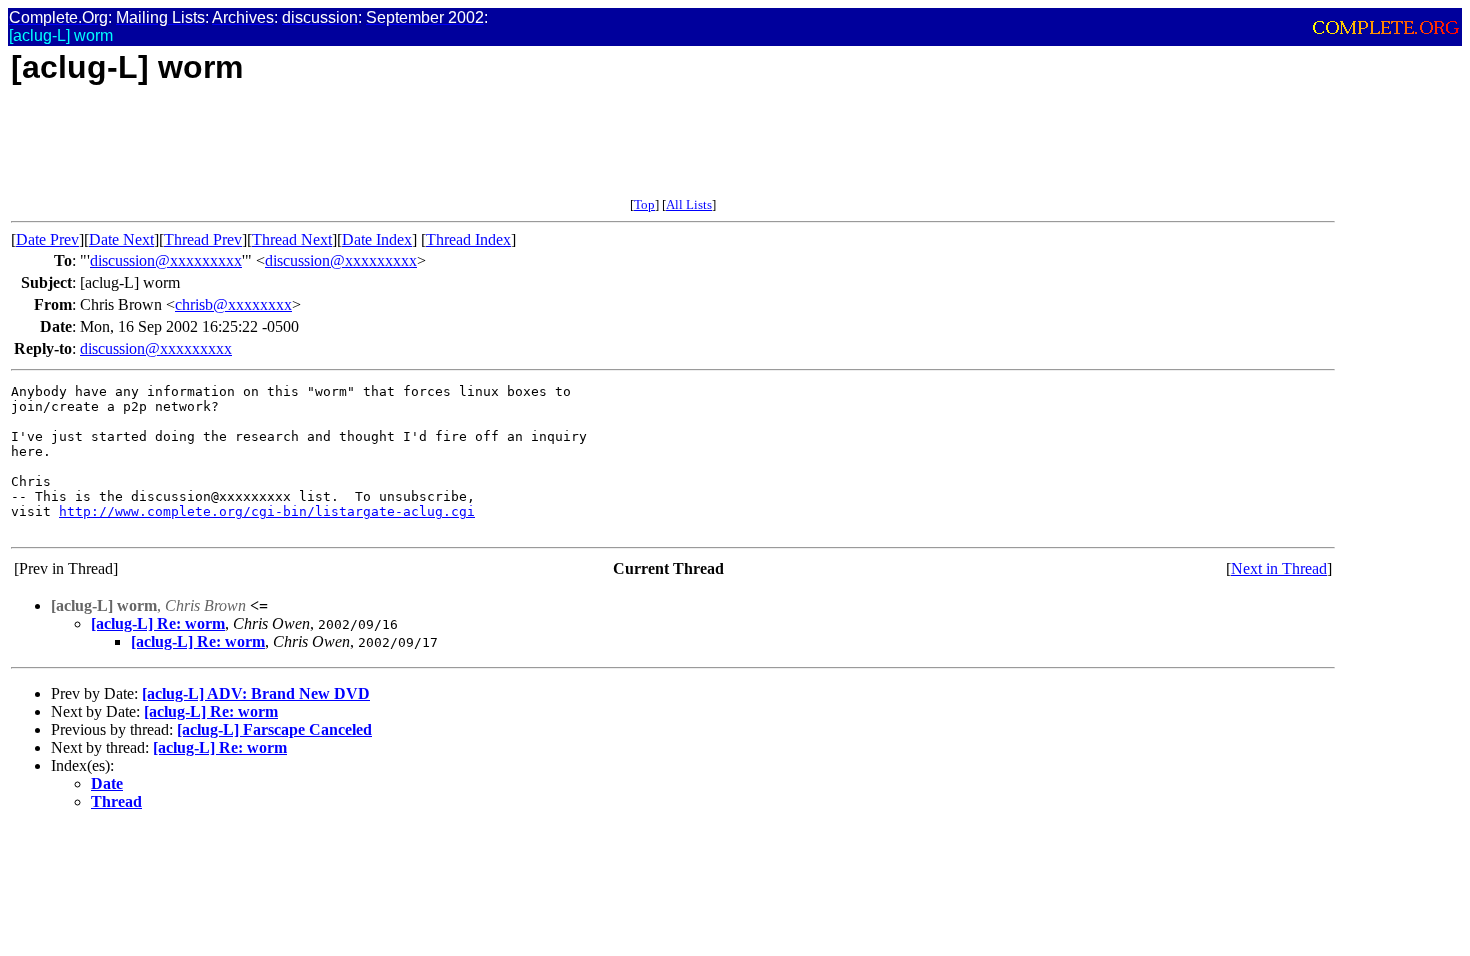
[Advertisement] (375, 152)
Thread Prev (203, 239)
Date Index (377, 239)
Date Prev (47, 239)
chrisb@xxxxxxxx (233, 304)
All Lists (689, 204)
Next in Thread (1279, 568)
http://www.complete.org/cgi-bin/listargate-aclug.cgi (267, 511)
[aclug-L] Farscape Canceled (274, 729)
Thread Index (468, 239)
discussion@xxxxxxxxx (166, 260)
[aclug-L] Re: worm (158, 623)
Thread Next (292, 239)
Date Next (121, 239)
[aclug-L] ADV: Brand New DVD (256, 693)
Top (644, 204)
